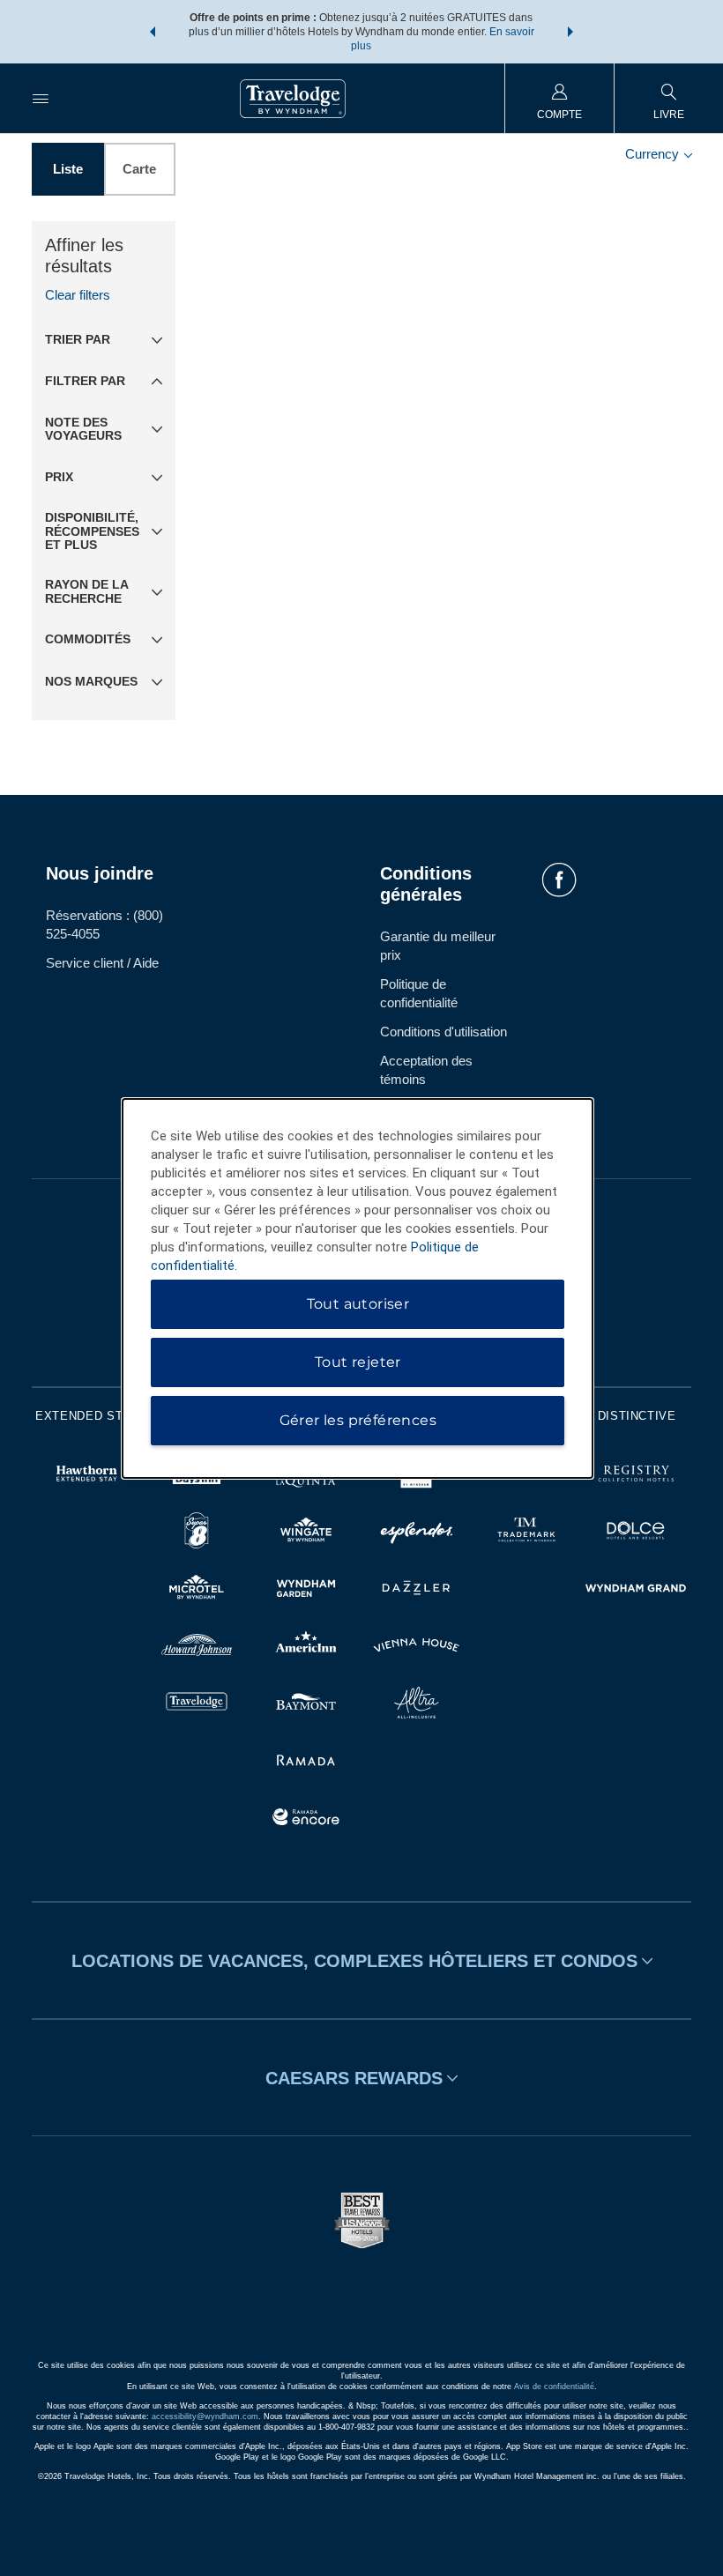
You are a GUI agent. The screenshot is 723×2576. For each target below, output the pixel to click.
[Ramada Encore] (306, 1819)
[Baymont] (306, 1705)
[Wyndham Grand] (636, 1590)
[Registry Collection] (636, 1476)
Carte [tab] (139, 169)
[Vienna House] (417, 1648)
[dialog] (358, 1288)
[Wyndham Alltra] (417, 1705)
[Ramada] (306, 1762)
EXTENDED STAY (86, 1416)
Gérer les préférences (358, 1420)
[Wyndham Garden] (306, 1590)
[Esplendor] (417, 1533)
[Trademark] (527, 1533)
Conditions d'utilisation (443, 1032)
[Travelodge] (197, 1705)
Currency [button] (654, 154)
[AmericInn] (306, 1648)
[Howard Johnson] (197, 1648)
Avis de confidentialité (554, 2387)
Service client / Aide (102, 963)
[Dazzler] (417, 1590)
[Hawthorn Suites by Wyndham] (87, 1476)
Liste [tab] (68, 169)
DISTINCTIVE (637, 1416)
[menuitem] (41, 98)
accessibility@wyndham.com (205, 2416)
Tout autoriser (358, 1304)
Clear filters (78, 295)
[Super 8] (197, 1533)
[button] (153, 32)
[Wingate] (306, 1533)
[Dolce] (636, 1533)
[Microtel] (197, 1590)
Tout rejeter (358, 1362)
